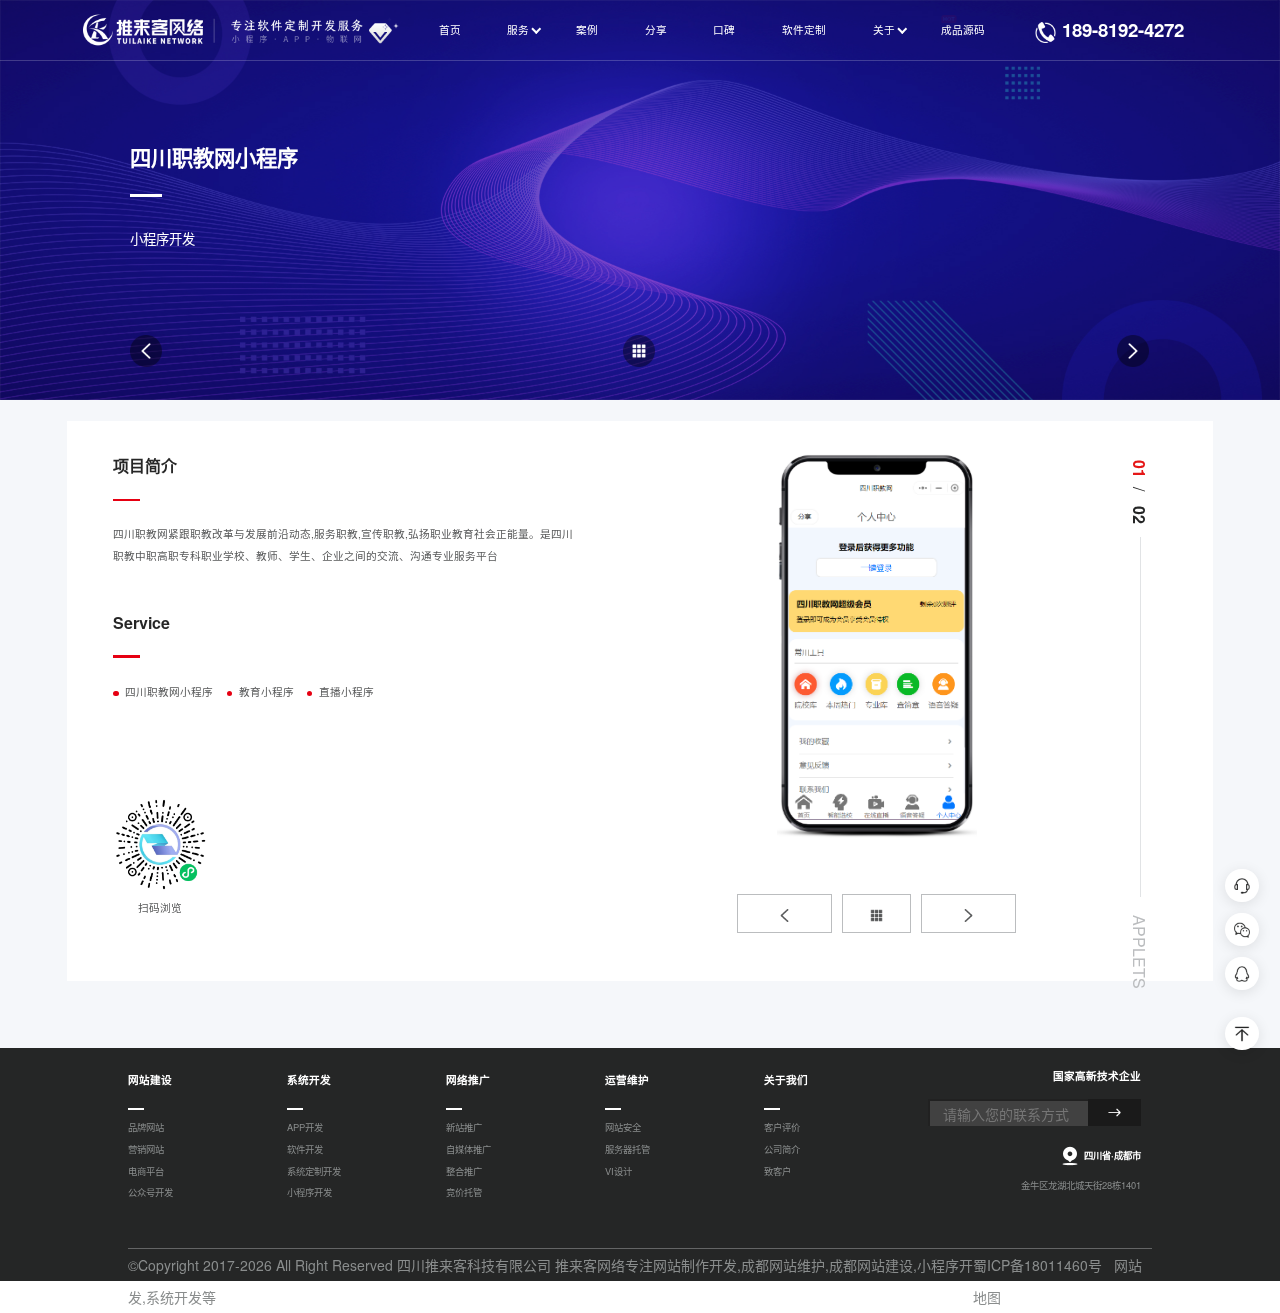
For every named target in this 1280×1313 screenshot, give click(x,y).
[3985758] (1241, 973)
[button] (784, 913)
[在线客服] (1241, 885)
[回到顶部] (1241, 1033)
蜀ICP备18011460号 (1037, 1265)
